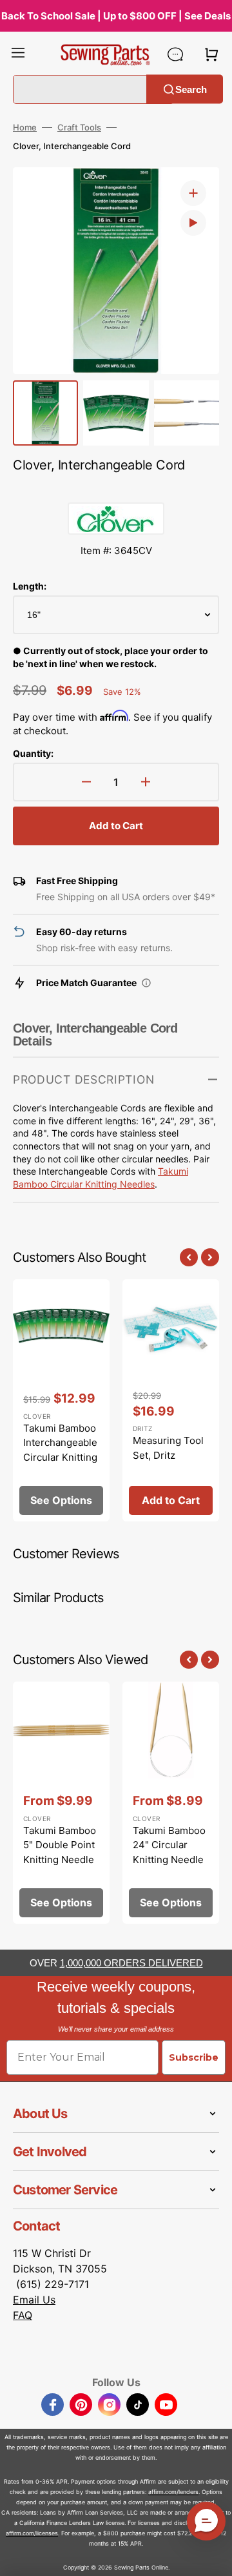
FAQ (23, 2315)
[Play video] (193, 223)
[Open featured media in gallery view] (193, 193)
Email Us (34, 2300)
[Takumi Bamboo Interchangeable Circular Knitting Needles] (61, 1400)
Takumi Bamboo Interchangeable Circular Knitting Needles (60, 1450)
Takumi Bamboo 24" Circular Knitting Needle (169, 1845)
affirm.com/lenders (173, 2492)
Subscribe (194, 2057)
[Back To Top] (213, 2557)
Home (25, 127)
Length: (30, 586)
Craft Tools (79, 127)
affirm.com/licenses (32, 2533)
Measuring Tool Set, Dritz (168, 1448)
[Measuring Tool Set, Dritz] (171, 1400)
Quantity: (33, 753)
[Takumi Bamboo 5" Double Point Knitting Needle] (61, 1803)
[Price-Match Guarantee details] (146, 983)
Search (191, 89)
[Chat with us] (175, 54)
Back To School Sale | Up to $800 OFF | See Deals (116, 16)
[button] (18, 54)
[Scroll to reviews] (116, 489)
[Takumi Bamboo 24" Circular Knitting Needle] (171, 1803)
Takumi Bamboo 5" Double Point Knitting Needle (60, 1845)
